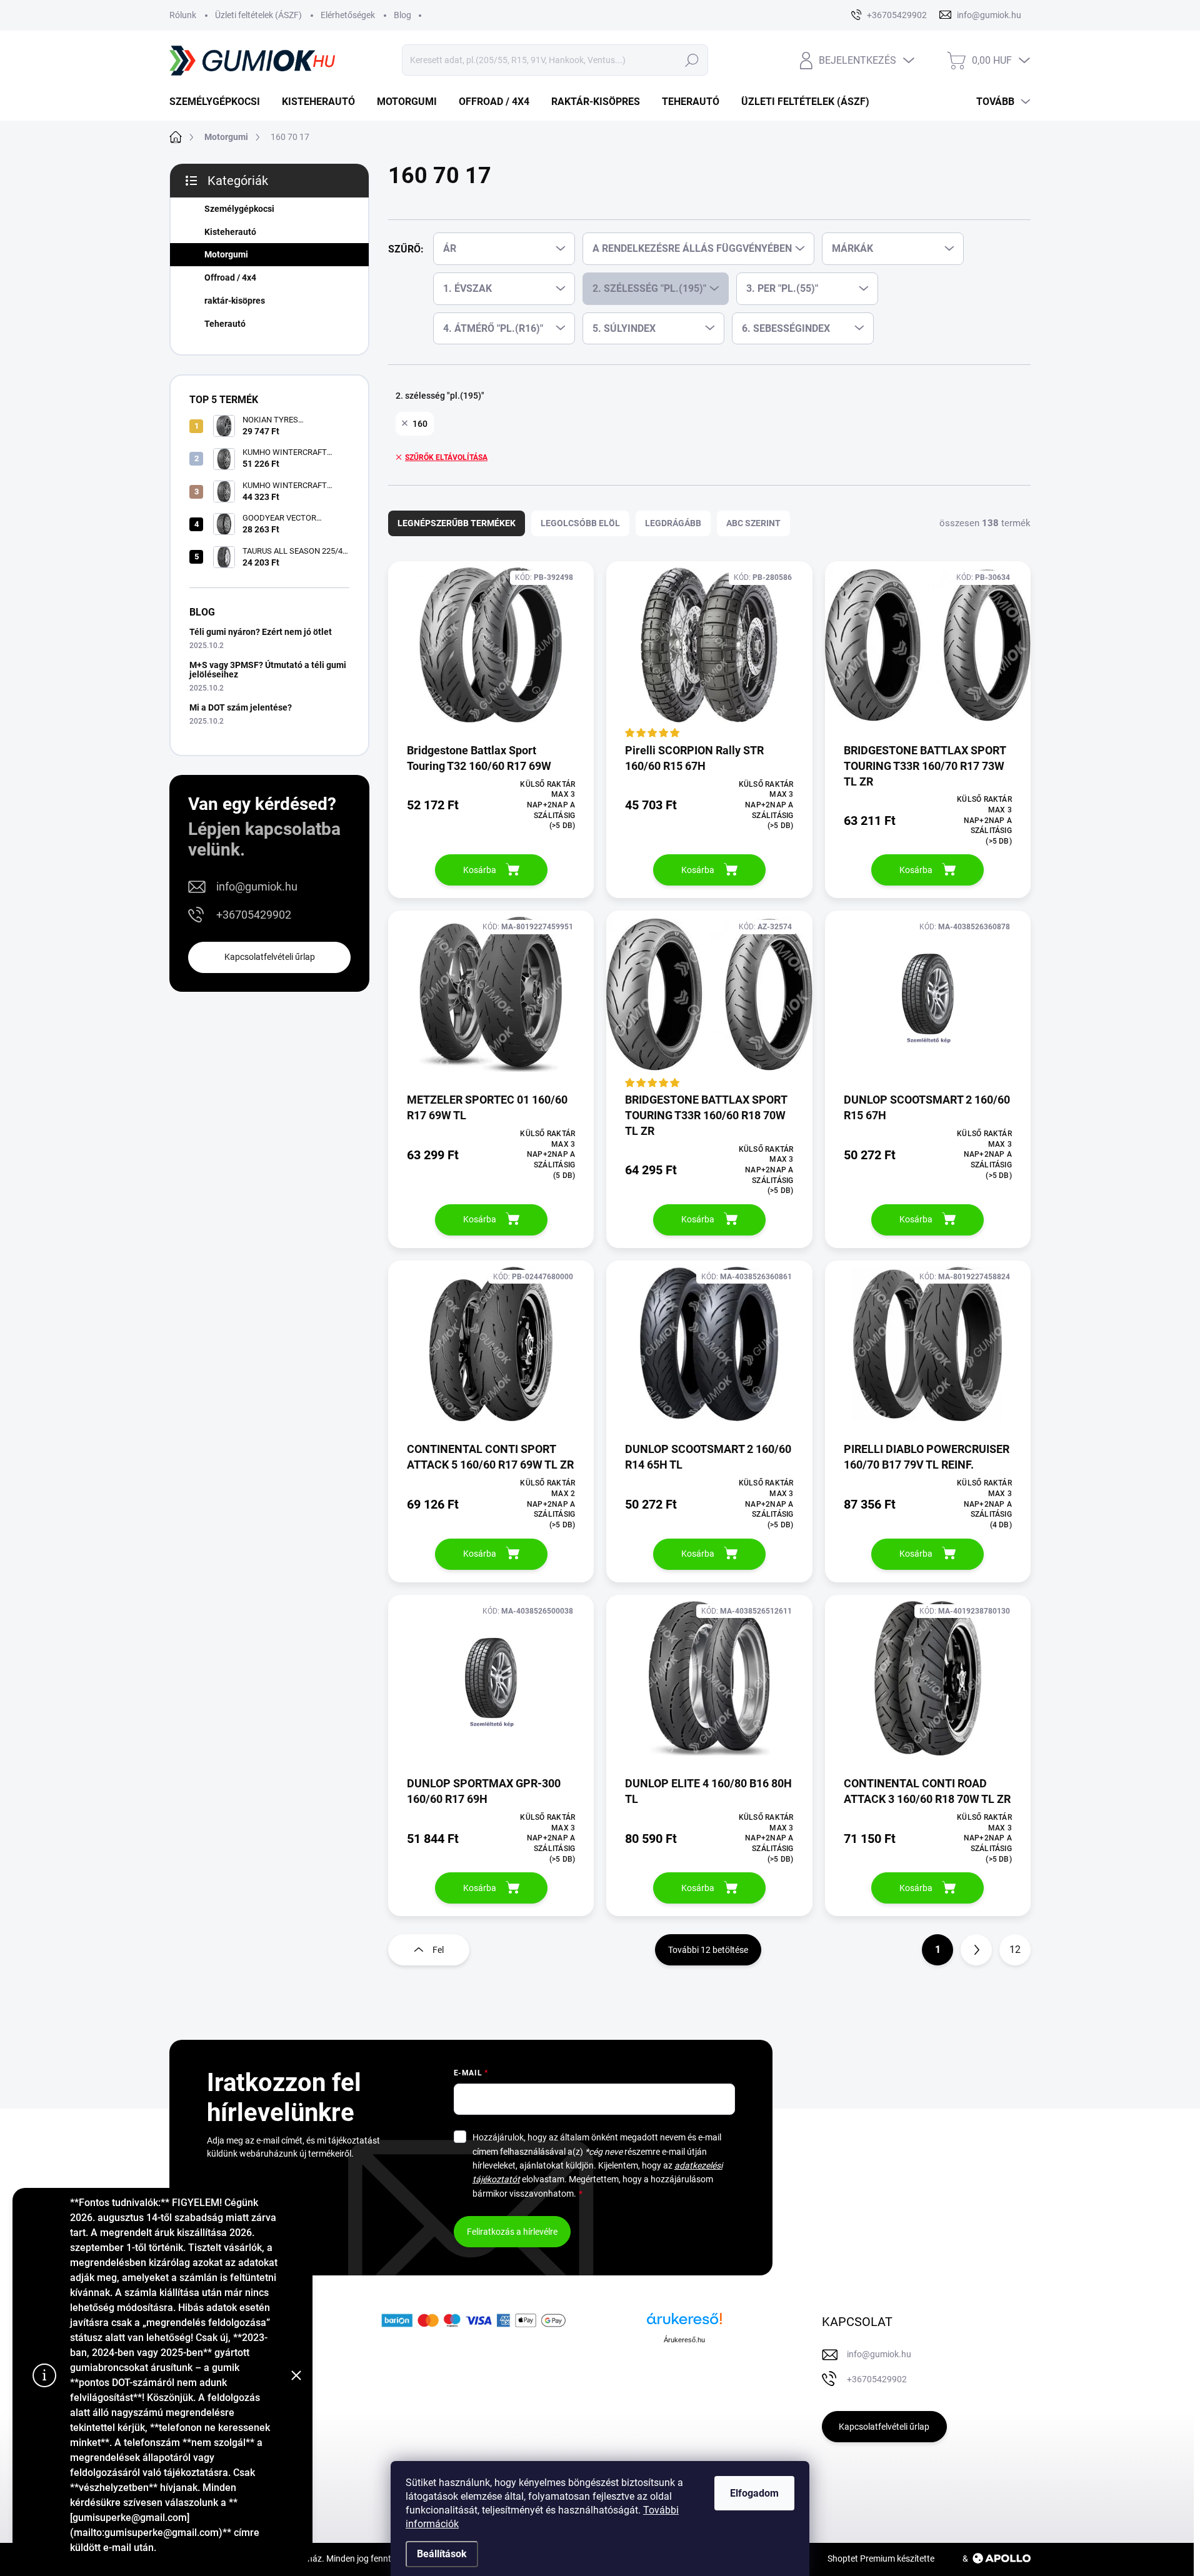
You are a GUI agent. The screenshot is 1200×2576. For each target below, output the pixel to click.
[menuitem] (219, 102)
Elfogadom (754, 2493)
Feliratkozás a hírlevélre (512, 2232)
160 (420, 424)
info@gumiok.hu (257, 886)
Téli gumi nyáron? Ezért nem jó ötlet (261, 632)
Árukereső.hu (684, 2340)
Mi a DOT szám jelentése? (241, 707)
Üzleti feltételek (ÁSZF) (258, 15)
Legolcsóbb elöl (580, 523)
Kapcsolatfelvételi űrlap (270, 957)
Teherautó (225, 324)
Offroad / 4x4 (230, 277)
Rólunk (183, 15)
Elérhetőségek (348, 15)
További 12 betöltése (708, 1950)
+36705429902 (254, 915)
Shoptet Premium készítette (881, 2559)
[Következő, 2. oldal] (976, 1950)
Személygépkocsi (239, 209)
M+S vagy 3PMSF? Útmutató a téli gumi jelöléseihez (268, 670)
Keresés (692, 60)
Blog (402, 15)
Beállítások (442, 2554)
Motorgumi (226, 254)
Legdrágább (673, 523)
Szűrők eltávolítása (446, 457)
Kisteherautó (230, 232)
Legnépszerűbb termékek (457, 523)
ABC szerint (753, 523)
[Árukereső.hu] (684, 2323)
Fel (438, 1950)
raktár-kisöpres (235, 301)
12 (1015, 1949)
